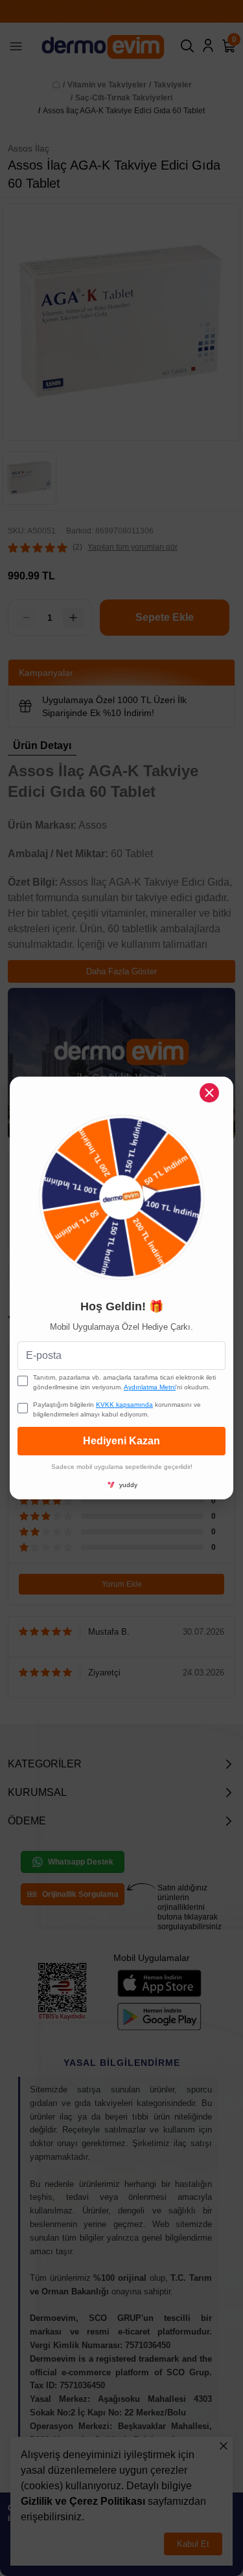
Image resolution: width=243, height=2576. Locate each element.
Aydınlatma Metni (150, 1387)
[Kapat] (209, 1093)
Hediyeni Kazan (121, 1441)
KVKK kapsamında (124, 1405)
